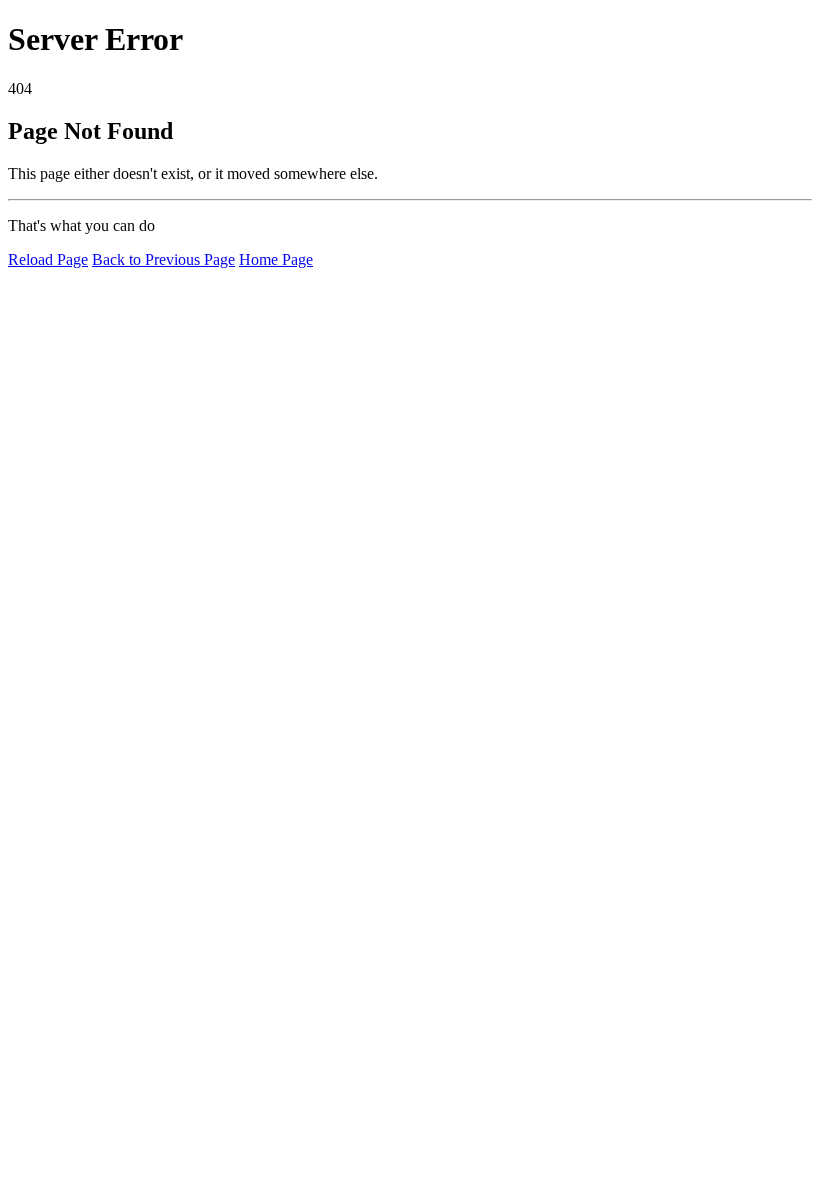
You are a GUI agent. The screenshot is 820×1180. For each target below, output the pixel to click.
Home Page (276, 259)
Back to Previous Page (163, 259)
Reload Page (48, 259)
